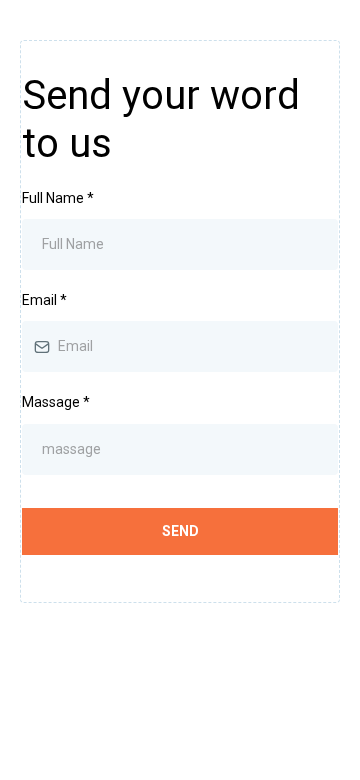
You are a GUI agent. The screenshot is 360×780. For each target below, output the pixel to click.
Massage (56, 402)
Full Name (58, 198)
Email (44, 300)
